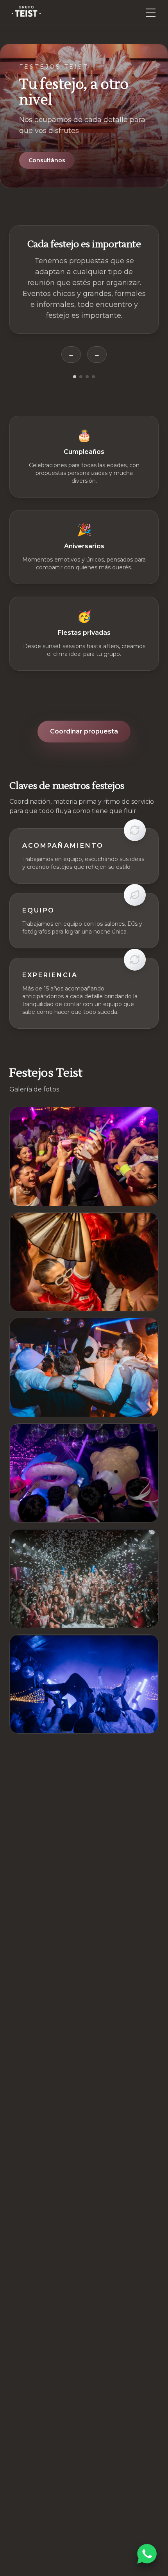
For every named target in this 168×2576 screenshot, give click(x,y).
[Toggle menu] (151, 12)
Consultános (47, 160)
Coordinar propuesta (84, 731)
